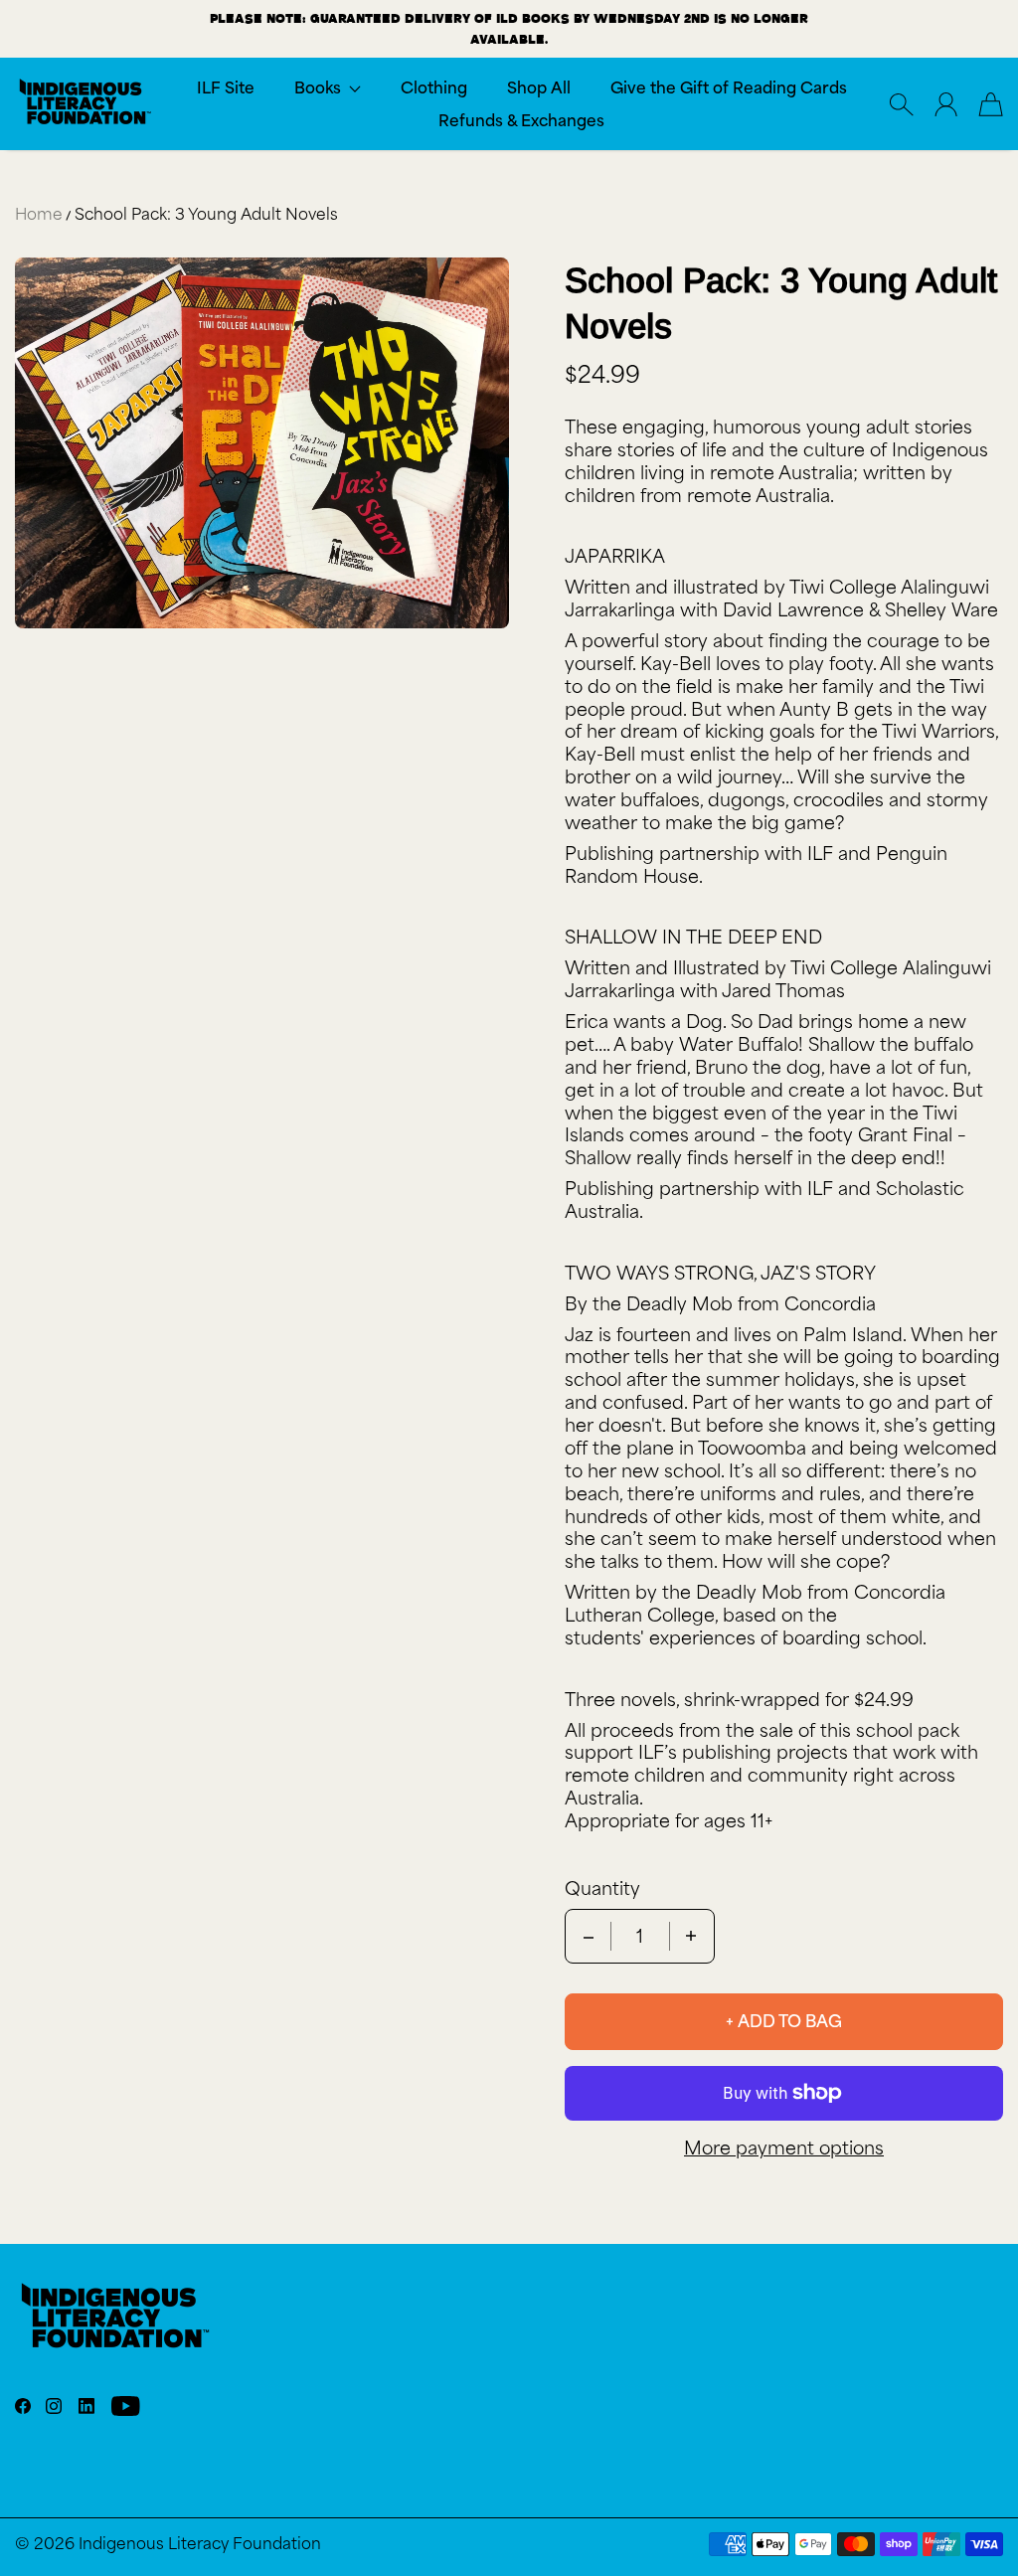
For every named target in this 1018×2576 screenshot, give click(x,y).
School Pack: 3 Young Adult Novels (206, 214)
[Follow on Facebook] (23, 2406)
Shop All (539, 88)
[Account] (946, 104)
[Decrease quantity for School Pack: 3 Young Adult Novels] (589, 1936)
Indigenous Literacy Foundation (200, 2544)
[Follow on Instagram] (54, 2406)
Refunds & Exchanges (521, 121)
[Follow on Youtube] (126, 2406)
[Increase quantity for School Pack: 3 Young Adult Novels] (691, 1936)
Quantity (602, 1889)
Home (39, 214)
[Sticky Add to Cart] (932, 2516)
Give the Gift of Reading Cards (729, 88)
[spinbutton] (640, 1936)
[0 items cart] (991, 104)
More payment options (784, 2148)
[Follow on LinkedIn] (86, 2406)
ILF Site (226, 88)
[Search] (901, 104)
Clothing (434, 88)
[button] (328, 88)
